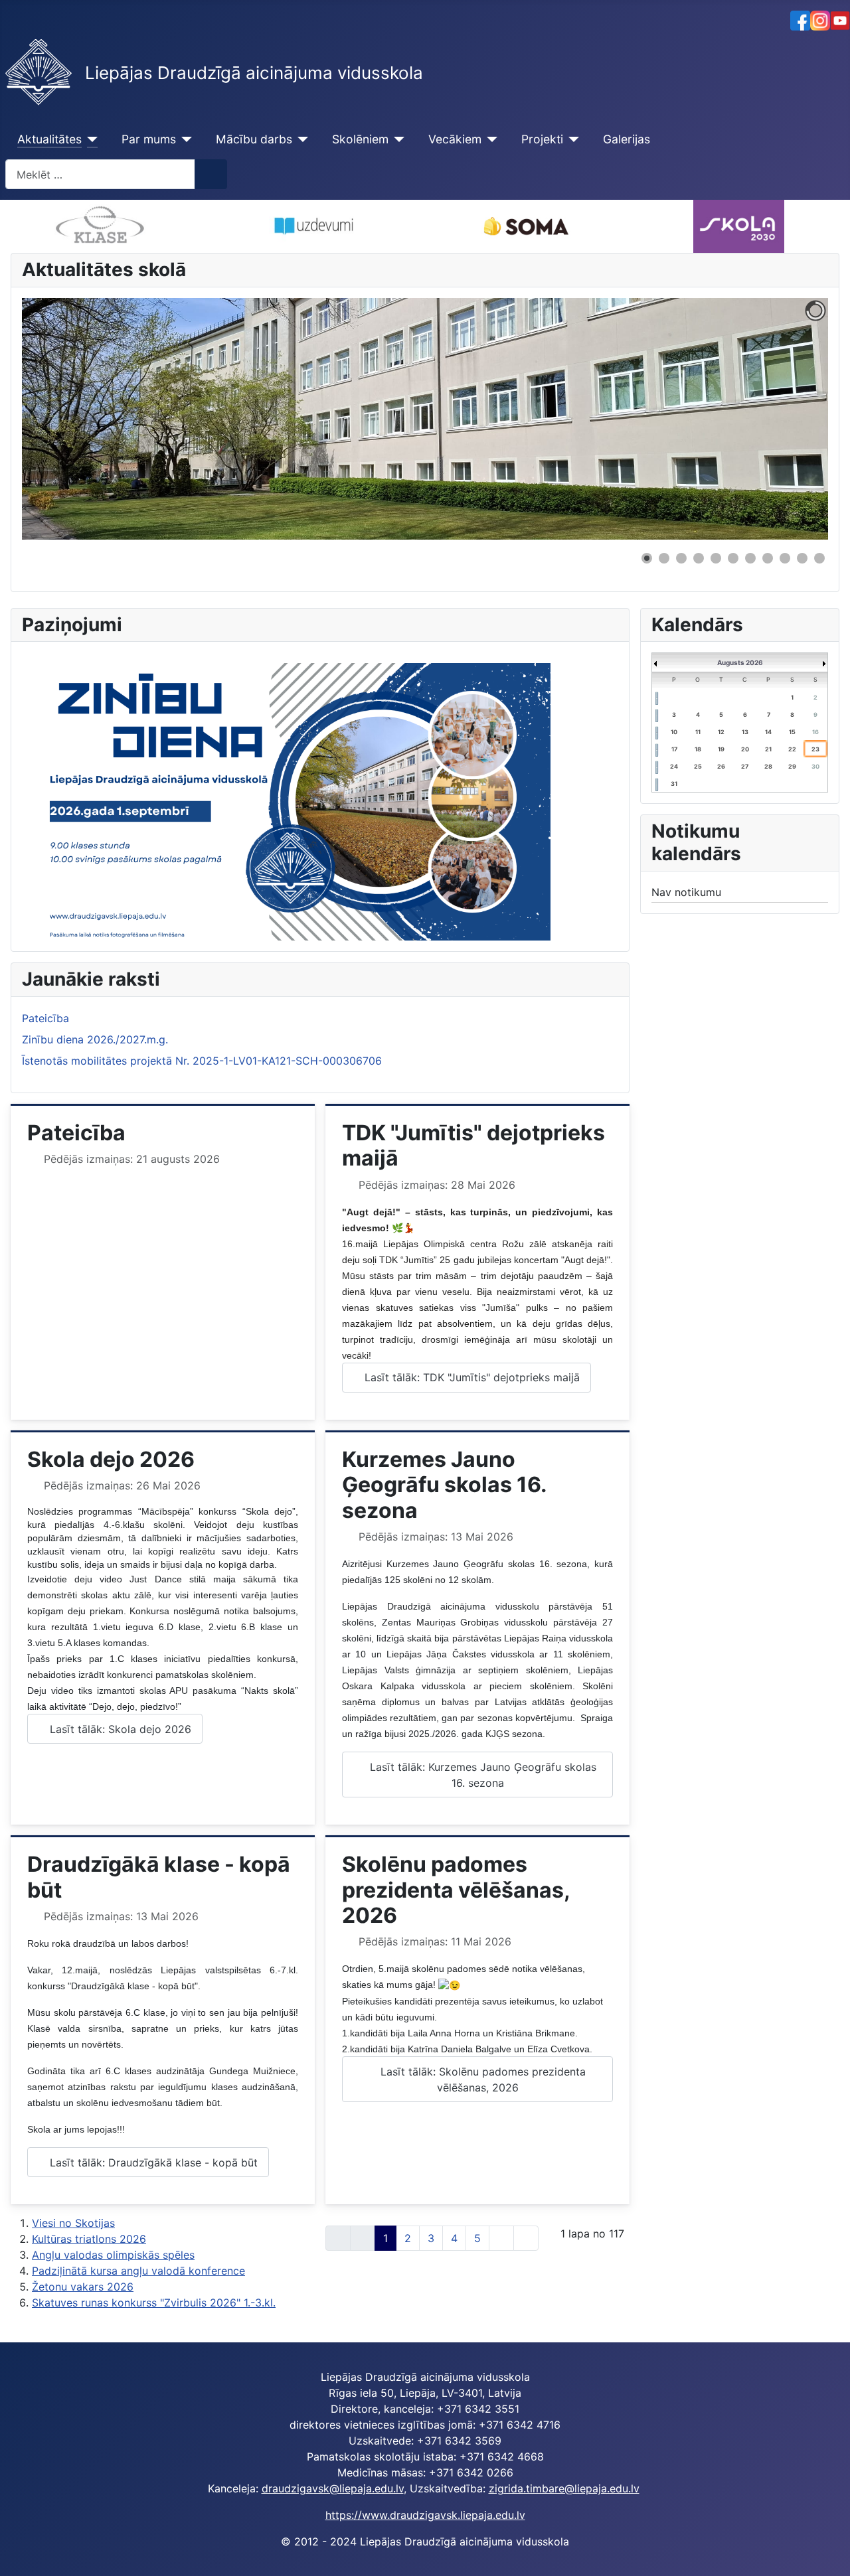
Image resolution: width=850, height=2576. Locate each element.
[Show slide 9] (785, 558)
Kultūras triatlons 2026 (89, 2239)
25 (698, 766)
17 (674, 749)
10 (674, 732)
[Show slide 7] (750, 558)
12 (721, 732)
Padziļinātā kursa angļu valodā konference (138, 2271)
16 (815, 732)
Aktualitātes (49, 139)
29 (792, 766)
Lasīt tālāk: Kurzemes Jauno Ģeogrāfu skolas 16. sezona (481, 1775)
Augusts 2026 (740, 662)
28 (768, 766)
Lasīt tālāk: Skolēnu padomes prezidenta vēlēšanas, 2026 (481, 2080)
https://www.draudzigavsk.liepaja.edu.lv (425, 2515)
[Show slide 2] (664, 558)
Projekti (542, 139)
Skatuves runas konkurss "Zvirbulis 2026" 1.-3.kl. (154, 2303)
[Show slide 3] (681, 558)
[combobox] (100, 174)
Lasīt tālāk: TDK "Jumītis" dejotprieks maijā (470, 1377)
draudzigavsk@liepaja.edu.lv (333, 2488)
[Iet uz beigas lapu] (526, 2238)
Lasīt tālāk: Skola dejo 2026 (119, 1729)
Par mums (149, 139)
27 (745, 766)
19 (721, 749)
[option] (143, 226)
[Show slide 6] (733, 558)
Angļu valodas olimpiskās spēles (113, 2255)
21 (768, 749)
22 (792, 749)
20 (745, 749)
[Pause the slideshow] (788, 419)
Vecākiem (455, 139)
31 (674, 784)
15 (792, 732)
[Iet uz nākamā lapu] (501, 2238)
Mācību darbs (254, 139)
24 (674, 766)
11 (698, 732)
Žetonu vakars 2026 (83, 2287)
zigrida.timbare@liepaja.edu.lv (564, 2488)
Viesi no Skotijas (73, 2223)
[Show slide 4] (699, 558)
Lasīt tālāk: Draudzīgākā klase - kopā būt (152, 2162)
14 (768, 732)
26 (721, 766)
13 (745, 732)
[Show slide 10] (802, 558)
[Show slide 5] (716, 558)
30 (815, 766)
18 (698, 749)
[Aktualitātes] (90, 139)
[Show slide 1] (647, 558)
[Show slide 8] (768, 558)
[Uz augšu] (827, 2551)
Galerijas (627, 139)
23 (815, 749)
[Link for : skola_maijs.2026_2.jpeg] (425, 419)
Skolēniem (360, 139)
